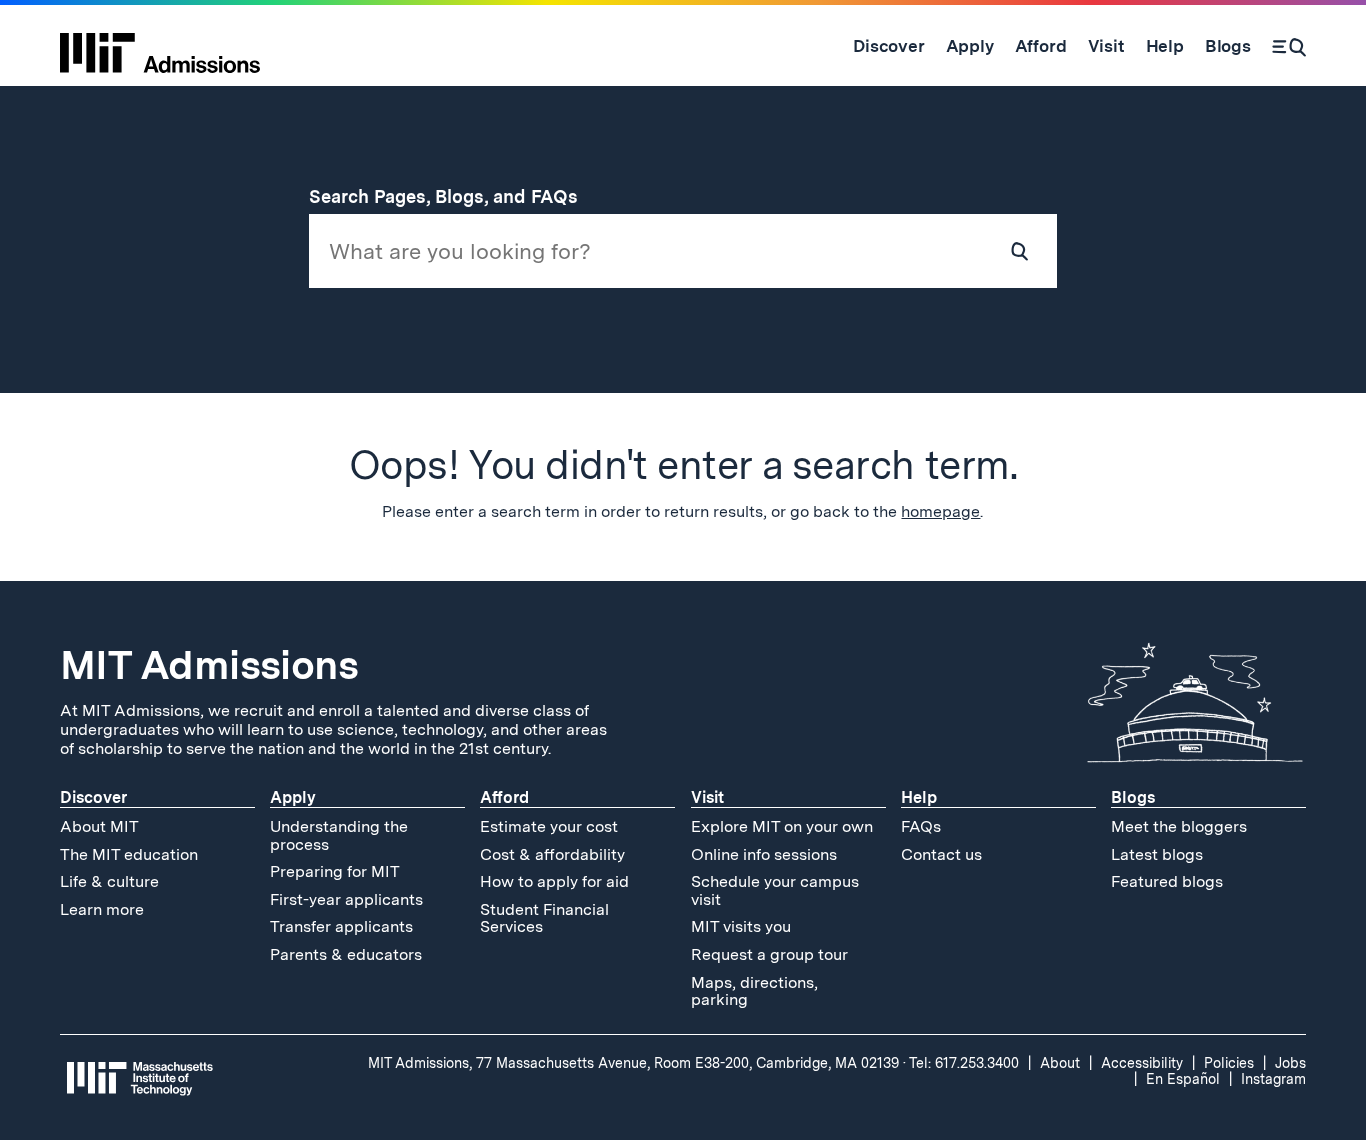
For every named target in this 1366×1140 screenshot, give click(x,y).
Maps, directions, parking (754, 991)
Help (919, 797)
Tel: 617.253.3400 (964, 1063)
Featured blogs (1167, 881)
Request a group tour (769, 954)
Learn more (102, 909)
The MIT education (129, 854)
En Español (1183, 1079)
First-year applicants (346, 899)
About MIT (99, 826)
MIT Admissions (209, 665)
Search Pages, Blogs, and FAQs (455, 196)
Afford (504, 797)
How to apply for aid (554, 881)
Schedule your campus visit (775, 890)
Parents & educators (346, 954)
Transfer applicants (341, 926)
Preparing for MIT (335, 871)
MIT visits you (741, 926)
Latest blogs (1157, 854)
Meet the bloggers (1179, 826)
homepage (940, 511)
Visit (707, 797)
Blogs (1133, 797)
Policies (1229, 1063)
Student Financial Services (544, 918)
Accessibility (1142, 1063)
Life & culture (109, 881)
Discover (93, 797)
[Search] (1289, 46)
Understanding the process (339, 835)
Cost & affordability (552, 854)
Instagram (1273, 1079)
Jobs (1290, 1063)
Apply (293, 797)
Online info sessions (764, 854)
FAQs (921, 826)
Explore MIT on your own (782, 826)
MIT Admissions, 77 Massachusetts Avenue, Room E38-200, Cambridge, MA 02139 (633, 1063)
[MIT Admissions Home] (160, 46)
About (1060, 1063)
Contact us (941, 854)
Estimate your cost (549, 826)
